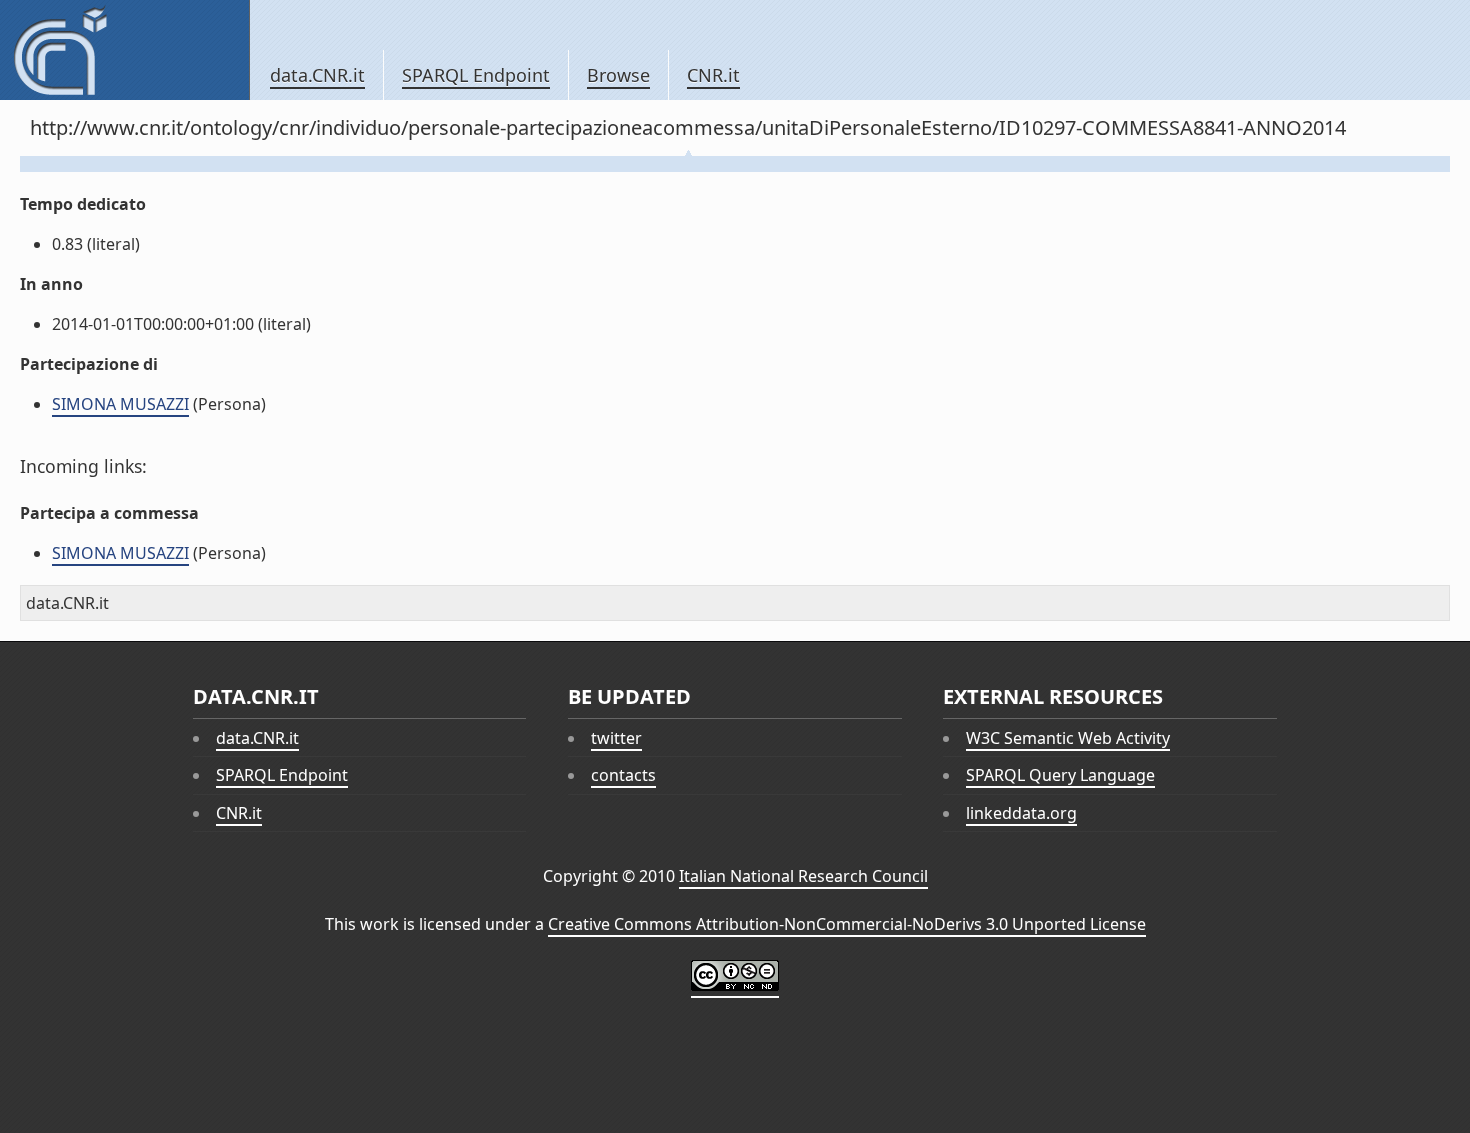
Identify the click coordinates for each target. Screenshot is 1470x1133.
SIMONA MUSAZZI (120, 404)
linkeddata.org (1021, 813)
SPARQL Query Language (1060, 775)
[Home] (124, 50)
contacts (623, 775)
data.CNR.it (317, 75)
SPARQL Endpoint (476, 75)
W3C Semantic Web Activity (1068, 738)
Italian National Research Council (803, 876)
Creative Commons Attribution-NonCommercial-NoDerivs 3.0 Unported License (847, 924)
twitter (616, 738)
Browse (618, 75)
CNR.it (713, 75)
